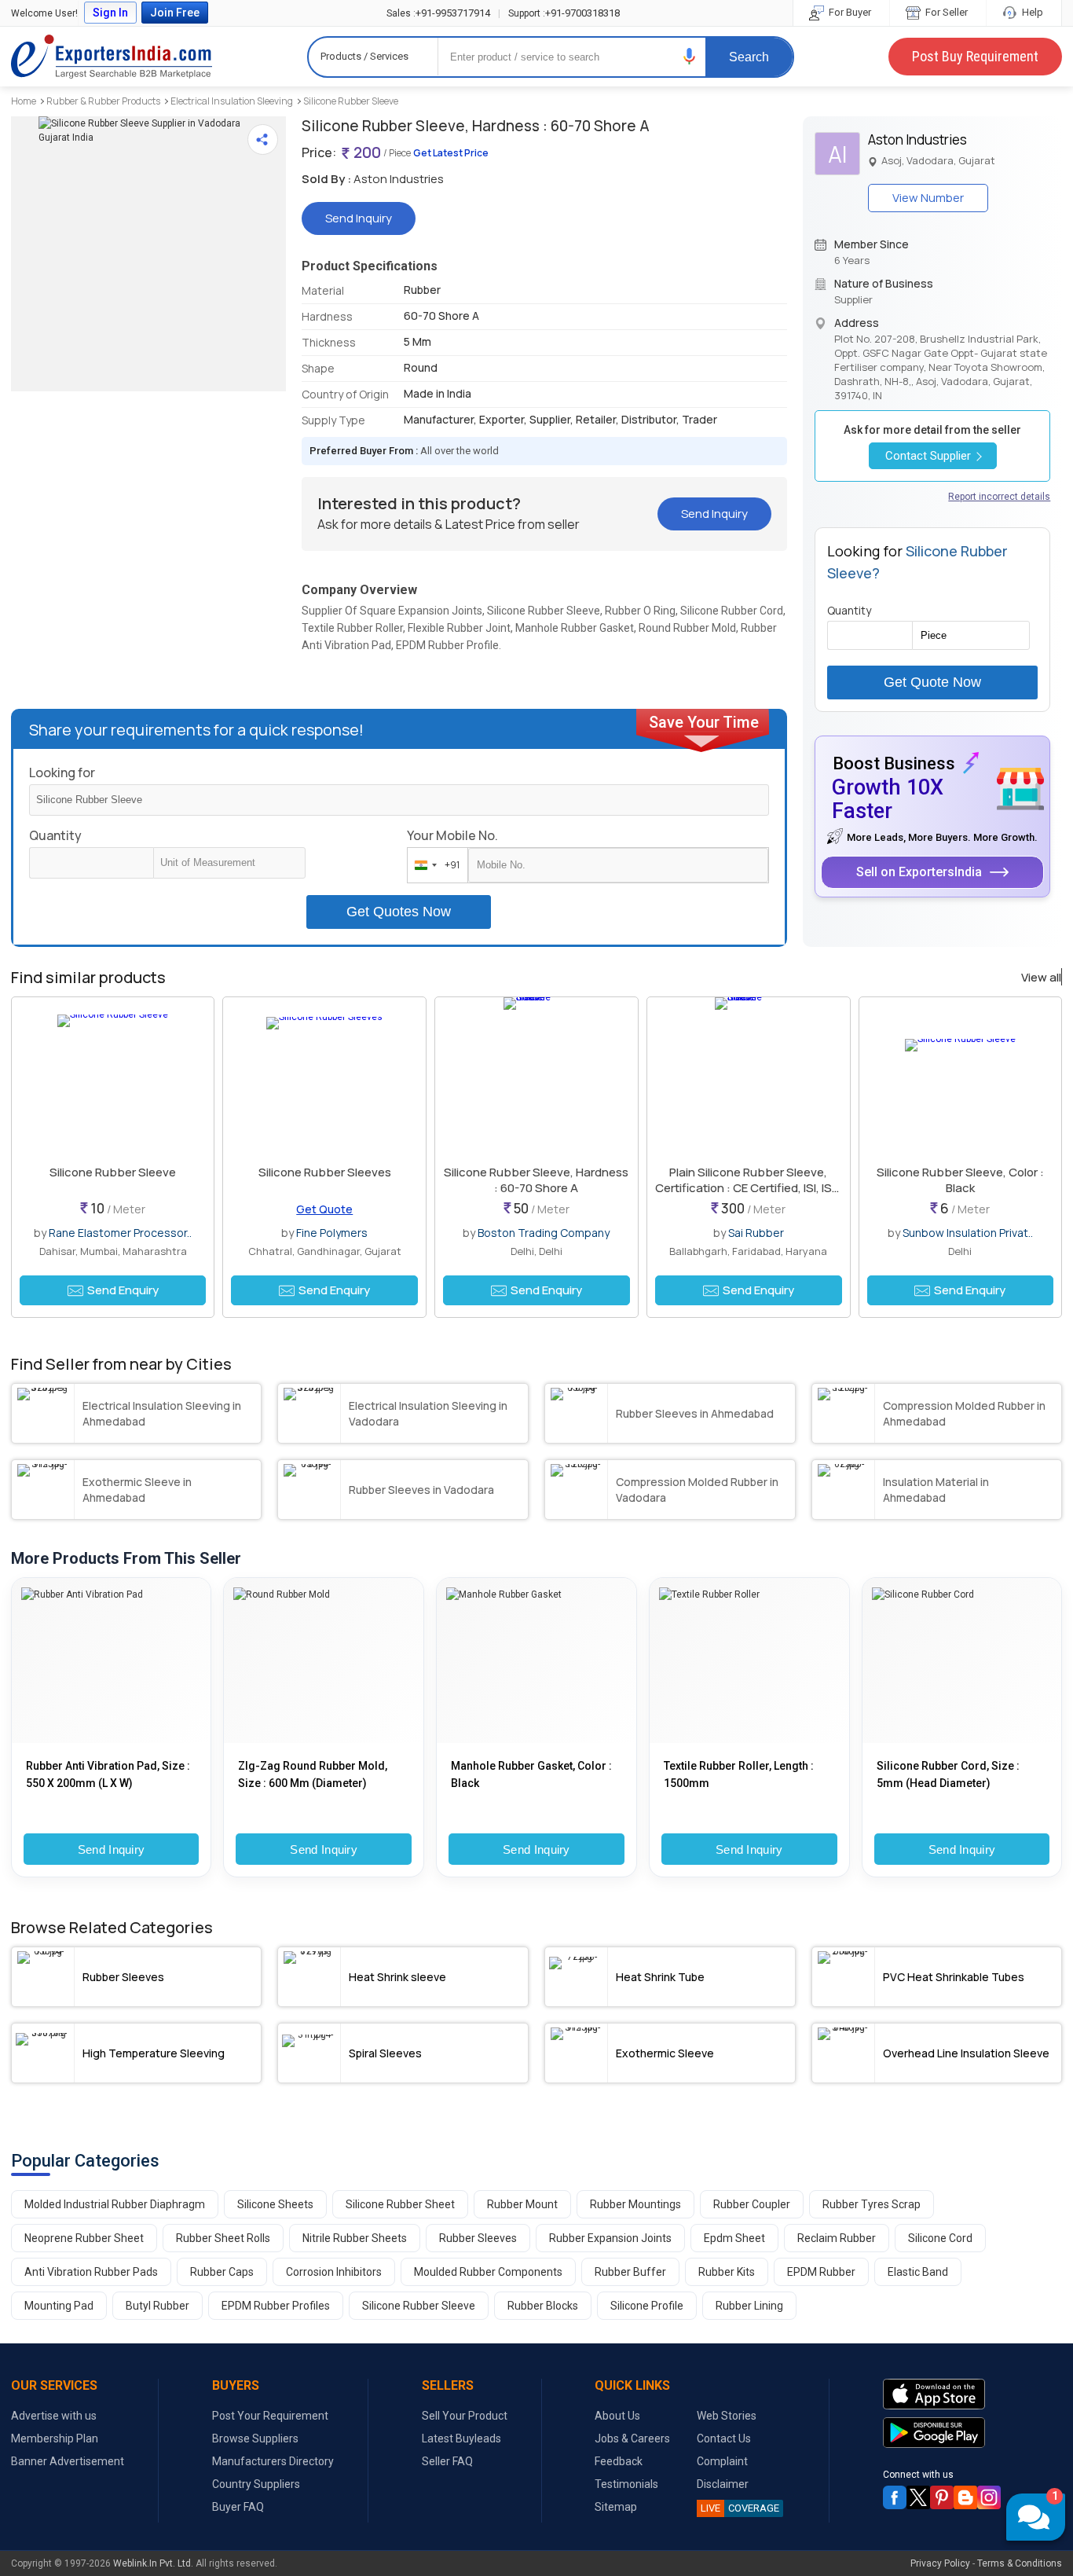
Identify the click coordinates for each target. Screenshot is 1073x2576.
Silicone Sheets (275, 2204)
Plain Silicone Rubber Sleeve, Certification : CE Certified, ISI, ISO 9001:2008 (748, 1188)
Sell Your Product (465, 2416)
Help (1031, 12)
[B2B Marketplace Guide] (965, 2497)
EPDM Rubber (821, 2272)
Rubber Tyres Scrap (872, 2204)
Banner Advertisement (68, 2461)
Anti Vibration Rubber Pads (91, 2272)
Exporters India (112, 57)
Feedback (619, 2461)
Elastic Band (918, 2272)
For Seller (945, 12)
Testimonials (626, 2484)
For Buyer (849, 12)
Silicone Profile (647, 2306)
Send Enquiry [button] (123, 1290)
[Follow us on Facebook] (895, 2497)
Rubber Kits (727, 2272)
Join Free (175, 13)
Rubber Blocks (543, 2306)
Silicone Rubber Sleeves (325, 1172)
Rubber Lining (749, 2306)
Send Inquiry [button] (359, 218)
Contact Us (724, 2438)
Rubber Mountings (635, 2204)
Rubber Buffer (630, 2272)
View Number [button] (928, 198)
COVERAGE (740, 2508)
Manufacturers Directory (273, 2461)
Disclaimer (723, 2484)
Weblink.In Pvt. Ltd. (153, 2563)
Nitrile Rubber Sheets (355, 2238)
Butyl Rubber (157, 2306)
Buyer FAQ (238, 2507)
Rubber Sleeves (478, 2238)
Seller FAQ (447, 2461)
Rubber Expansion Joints (610, 2238)
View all (1041, 978)
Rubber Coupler (752, 2204)
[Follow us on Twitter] (918, 2497)
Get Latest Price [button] (451, 153)
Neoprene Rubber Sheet (84, 2238)
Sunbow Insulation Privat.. (968, 1233)
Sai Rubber (756, 1233)
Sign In (110, 13)
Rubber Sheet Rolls (223, 2238)
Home (24, 101)
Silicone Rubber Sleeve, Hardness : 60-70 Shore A (536, 1180)
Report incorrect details (999, 497)
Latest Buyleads (461, 2438)
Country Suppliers (256, 2484)
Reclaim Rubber (837, 2238)
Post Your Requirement (270, 2416)
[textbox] (229, 863)
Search (749, 57)
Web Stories (727, 2416)
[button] (690, 56)
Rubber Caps (222, 2272)
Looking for (62, 772)
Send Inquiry (112, 1849)
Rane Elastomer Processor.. (120, 1233)
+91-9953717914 (438, 13)
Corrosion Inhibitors (334, 2272)
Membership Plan (55, 2438)
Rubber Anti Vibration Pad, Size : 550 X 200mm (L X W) (108, 1774)
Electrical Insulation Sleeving (232, 101)
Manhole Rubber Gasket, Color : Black (531, 1774)
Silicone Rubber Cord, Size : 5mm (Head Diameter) (948, 1774)
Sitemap (616, 2507)
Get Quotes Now (399, 912)
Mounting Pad (59, 2306)
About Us (617, 2416)
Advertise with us (54, 2416)
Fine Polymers (332, 1233)
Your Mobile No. (452, 835)
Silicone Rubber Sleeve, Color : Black (960, 1180)
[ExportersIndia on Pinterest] (942, 2497)
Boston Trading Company (544, 1233)
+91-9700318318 (564, 13)
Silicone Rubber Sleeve (351, 101)
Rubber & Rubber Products (103, 101)
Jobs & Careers (632, 2438)
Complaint (722, 2461)
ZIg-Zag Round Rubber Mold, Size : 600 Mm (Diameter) (313, 1774)
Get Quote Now (932, 682)
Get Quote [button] (324, 1209)
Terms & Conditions (1020, 2563)
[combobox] (434, 865)
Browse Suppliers (255, 2438)
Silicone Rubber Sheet (400, 2204)
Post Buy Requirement (975, 56)
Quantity (55, 835)
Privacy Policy (940, 2563)
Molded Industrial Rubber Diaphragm (115, 2204)
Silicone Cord (940, 2238)
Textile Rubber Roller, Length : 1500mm (739, 1774)
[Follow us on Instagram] (989, 2497)
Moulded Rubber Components (488, 2272)
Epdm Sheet (734, 2238)
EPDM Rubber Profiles (276, 2306)
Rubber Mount (522, 2204)
